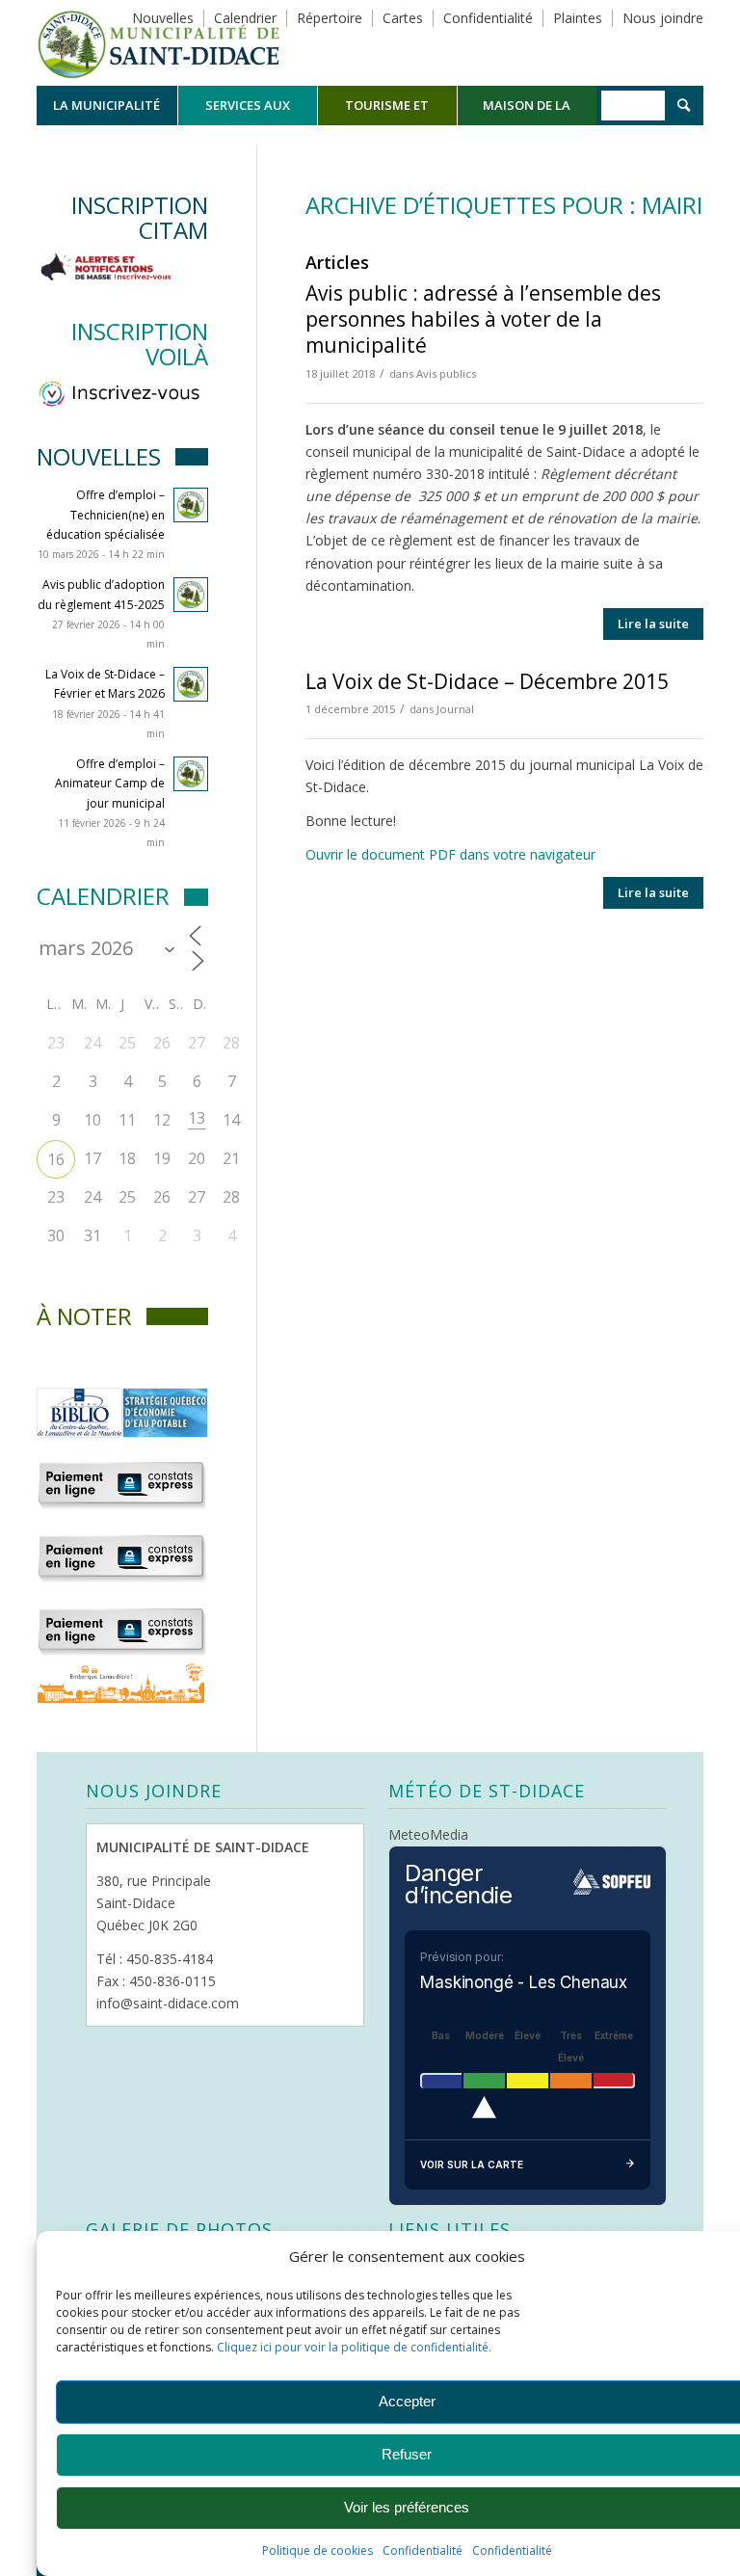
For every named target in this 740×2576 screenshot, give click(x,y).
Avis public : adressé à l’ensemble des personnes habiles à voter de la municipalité (483, 319)
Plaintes (578, 18)
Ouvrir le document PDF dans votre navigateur (450, 854)
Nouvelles (163, 18)
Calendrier (245, 18)
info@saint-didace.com (168, 2003)
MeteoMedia (428, 1834)
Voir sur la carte (472, 2164)
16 (56, 1159)
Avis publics (446, 373)
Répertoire (330, 18)
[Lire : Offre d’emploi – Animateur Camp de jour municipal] (191, 774)
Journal (455, 709)
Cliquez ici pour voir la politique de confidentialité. (354, 2347)
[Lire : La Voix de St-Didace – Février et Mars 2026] (191, 684)
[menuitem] (106, 106)
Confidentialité (423, 2550)
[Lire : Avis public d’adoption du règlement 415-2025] (191, 595)
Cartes (403, 18)
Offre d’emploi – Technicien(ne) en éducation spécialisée (106, 514)
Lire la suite (653, 624)
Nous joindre (663, 18)
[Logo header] (159, 42)
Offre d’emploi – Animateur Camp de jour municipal (110, 783)
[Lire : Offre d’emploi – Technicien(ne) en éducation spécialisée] (191, 505)
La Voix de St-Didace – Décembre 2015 (487, 681)
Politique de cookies (317, 2550)
